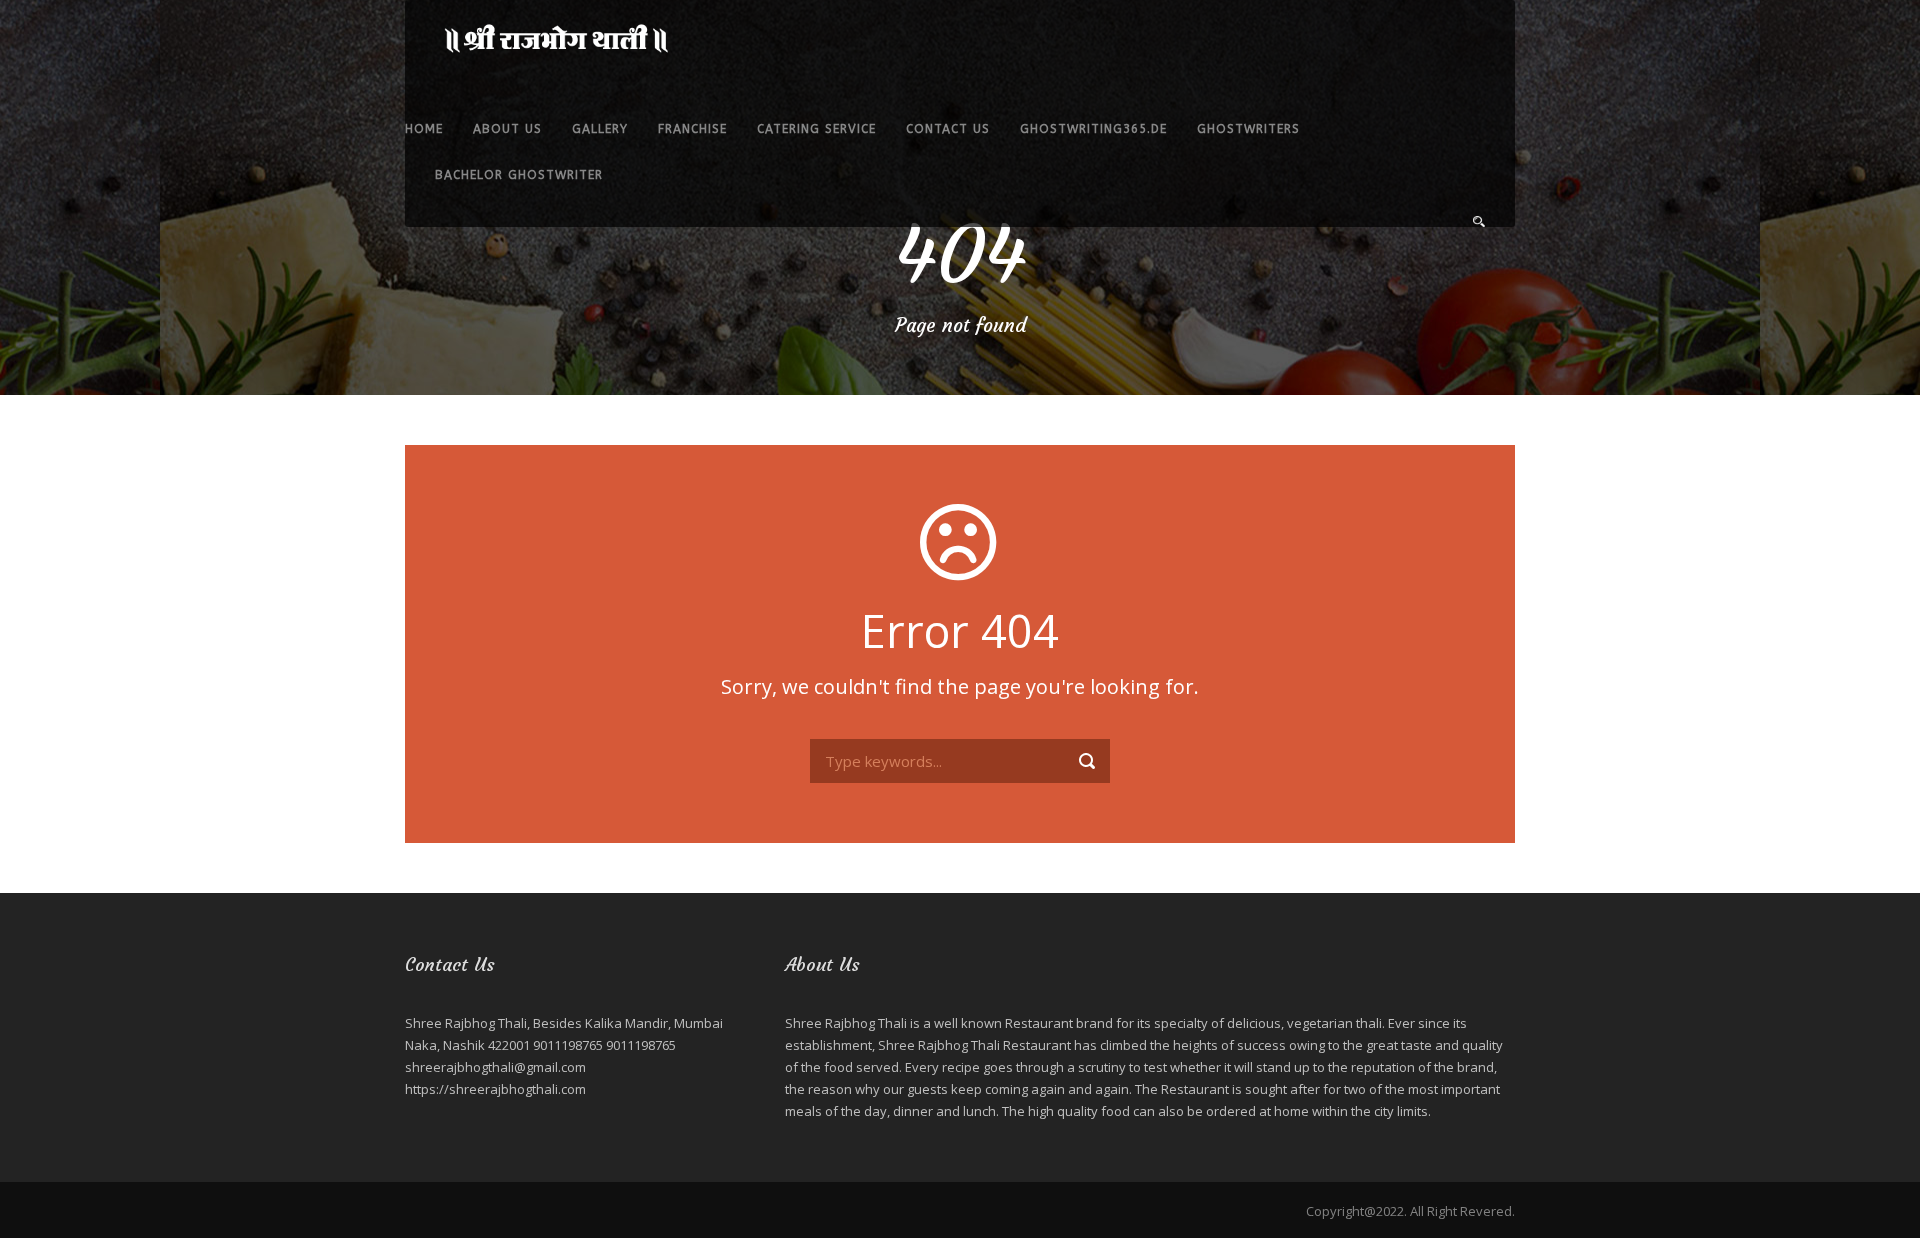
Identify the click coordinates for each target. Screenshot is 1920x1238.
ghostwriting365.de (1093, 129)
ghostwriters (1248, 129)
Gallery (600, 129)
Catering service (816, 129)
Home (424, 129)
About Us (507, 129)
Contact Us (948, 129)
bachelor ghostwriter (519, 175)
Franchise (692, 129)
